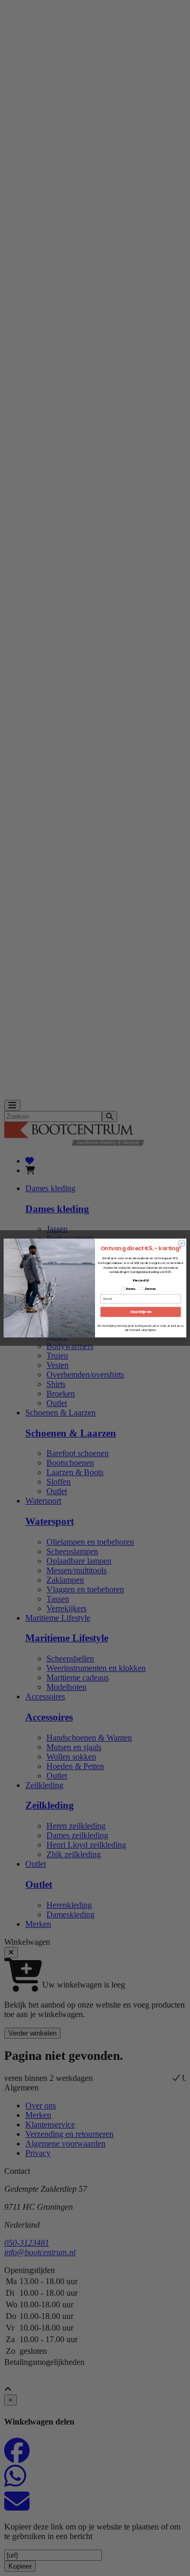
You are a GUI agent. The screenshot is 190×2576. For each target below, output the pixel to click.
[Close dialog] (182, 1243)
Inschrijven (141, 1312)
